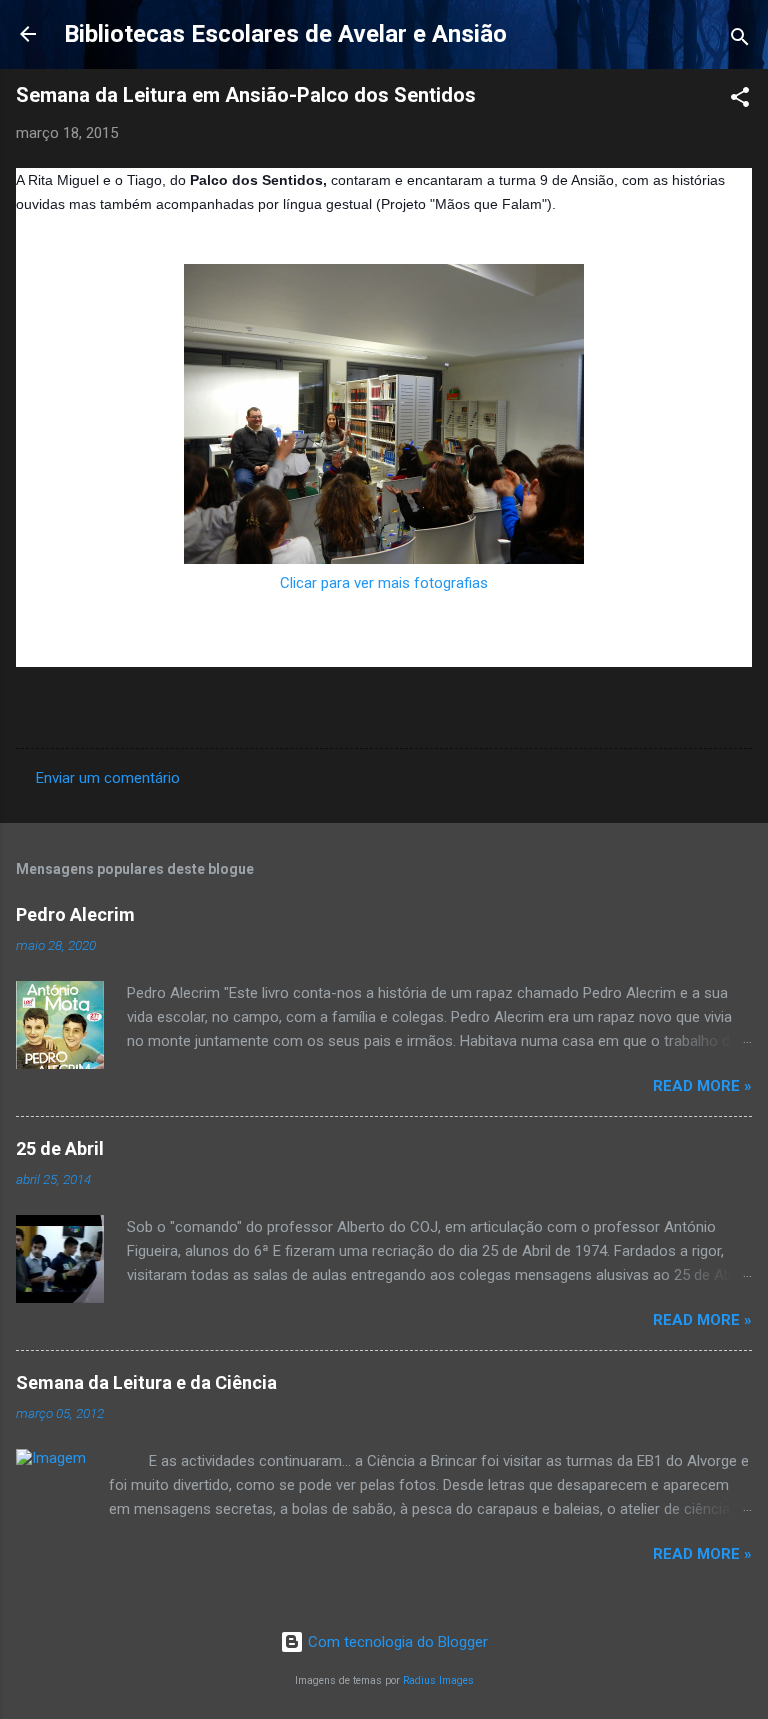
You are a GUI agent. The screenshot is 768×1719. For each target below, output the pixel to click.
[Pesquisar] (740, 40)
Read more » (702, 1086)
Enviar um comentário (108, 778)
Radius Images (438, 1680)
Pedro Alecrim (75, 914)
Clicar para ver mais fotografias (384, 583)
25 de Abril (60, 1148)
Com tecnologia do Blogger (396, 1642)
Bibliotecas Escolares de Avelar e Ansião (285, 34)
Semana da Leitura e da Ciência (146, 1382)
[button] (740, 100)
